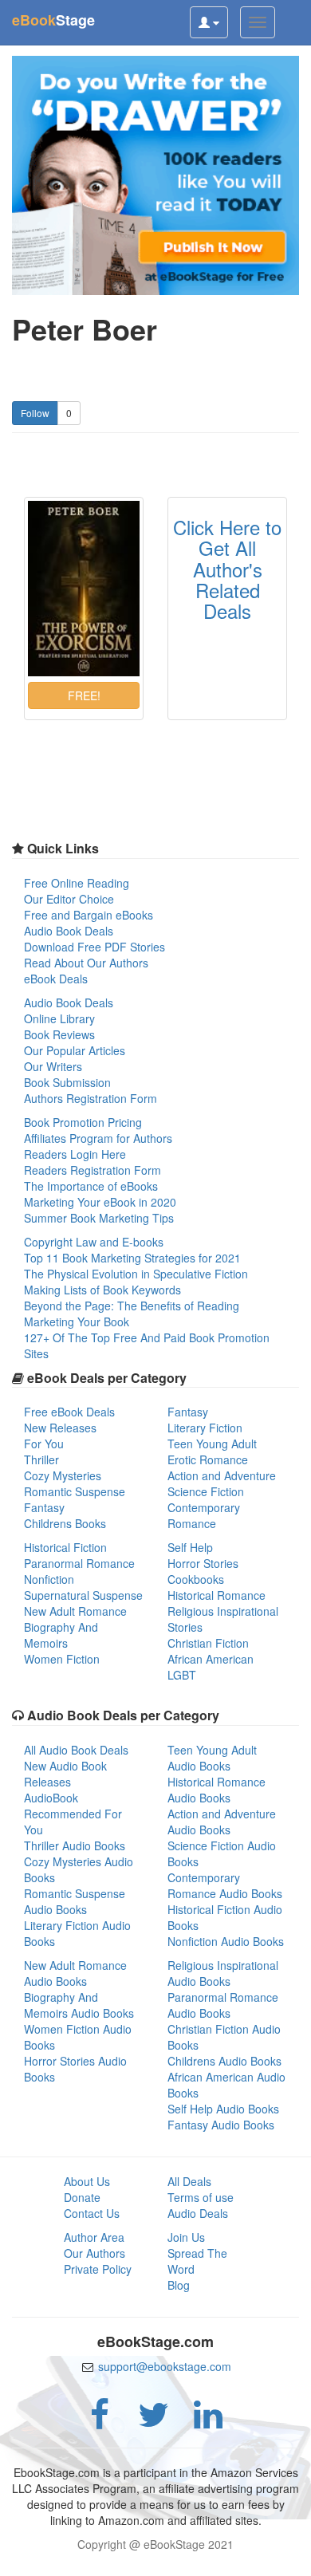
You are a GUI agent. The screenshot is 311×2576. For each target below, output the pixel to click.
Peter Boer (85, 329)
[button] (84, 695)
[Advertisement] (155, 2556)
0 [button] (69, 413)
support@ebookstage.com (165, 2366)
